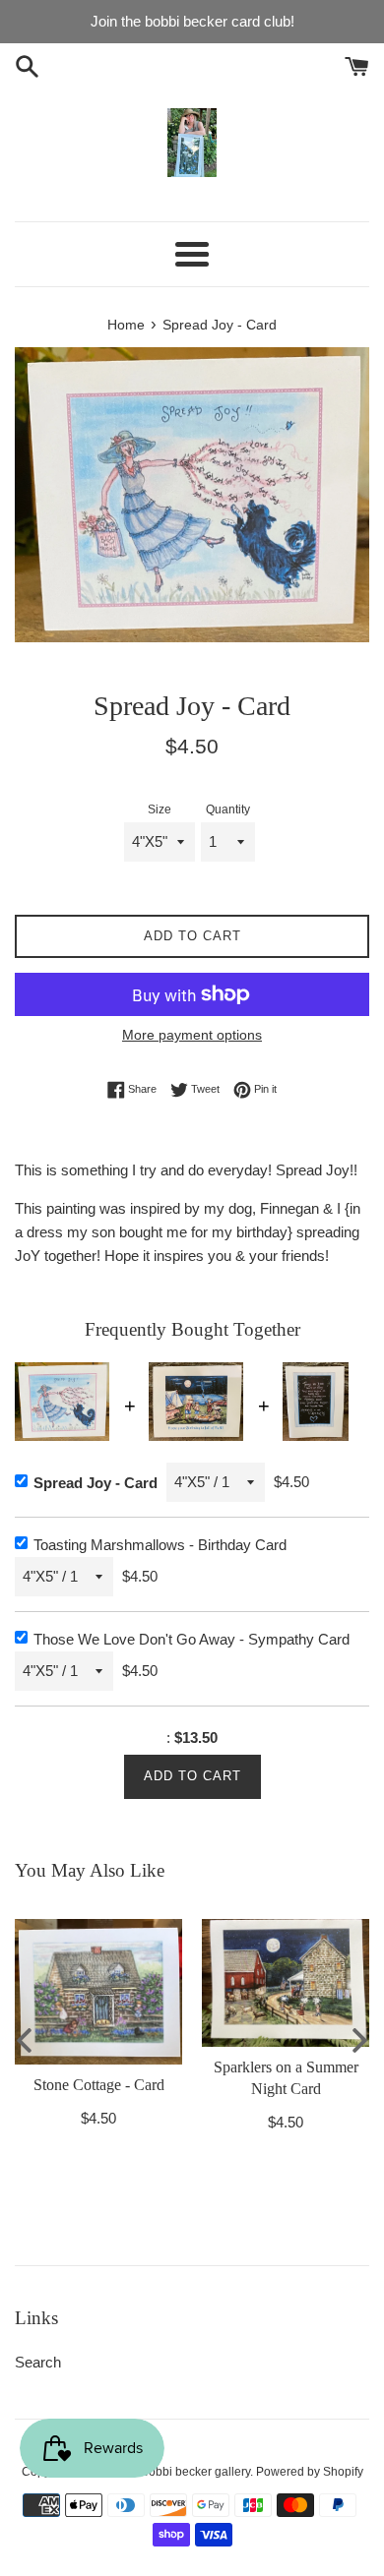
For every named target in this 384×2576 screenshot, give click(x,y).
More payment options (192, 1035)
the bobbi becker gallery (186, 2472)
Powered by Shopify (310, 2472)
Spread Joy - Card (96, 1483)
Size (160, 809)
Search (38, 2362)
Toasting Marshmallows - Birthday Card (160, 1545)
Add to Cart (192, 1776)
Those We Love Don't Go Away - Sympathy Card (192, 1639)
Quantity (228, 809)
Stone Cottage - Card (99, 2085)
